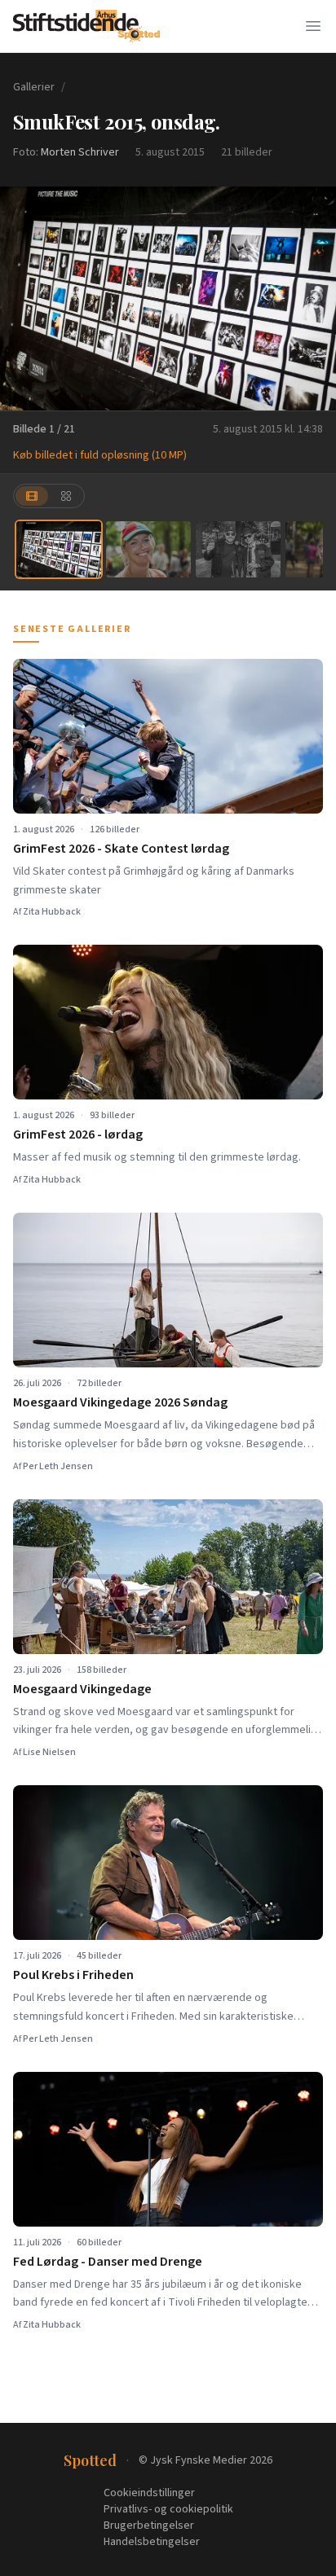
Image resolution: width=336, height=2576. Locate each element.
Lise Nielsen (49, 1752)
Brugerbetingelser (149, 2526)
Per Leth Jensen (58, 1466)
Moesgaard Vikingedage (82, 1689)
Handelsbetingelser (152, 2542)
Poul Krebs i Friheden (73, 1975)
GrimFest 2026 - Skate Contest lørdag (121, 849)
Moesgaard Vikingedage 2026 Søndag (120, 1402)
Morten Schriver (80, 152)
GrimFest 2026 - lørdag (78, 1134)
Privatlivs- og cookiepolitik (168, 2509)
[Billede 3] (238, 549)
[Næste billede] (313, 298)
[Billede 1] (59, 549)
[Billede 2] (148, 549)
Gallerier (34, 87)
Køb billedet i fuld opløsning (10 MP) (100, 455)
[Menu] (313, 26)
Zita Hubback (52, 912)
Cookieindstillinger (149, 2493)
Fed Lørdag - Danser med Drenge (108, 2262)
